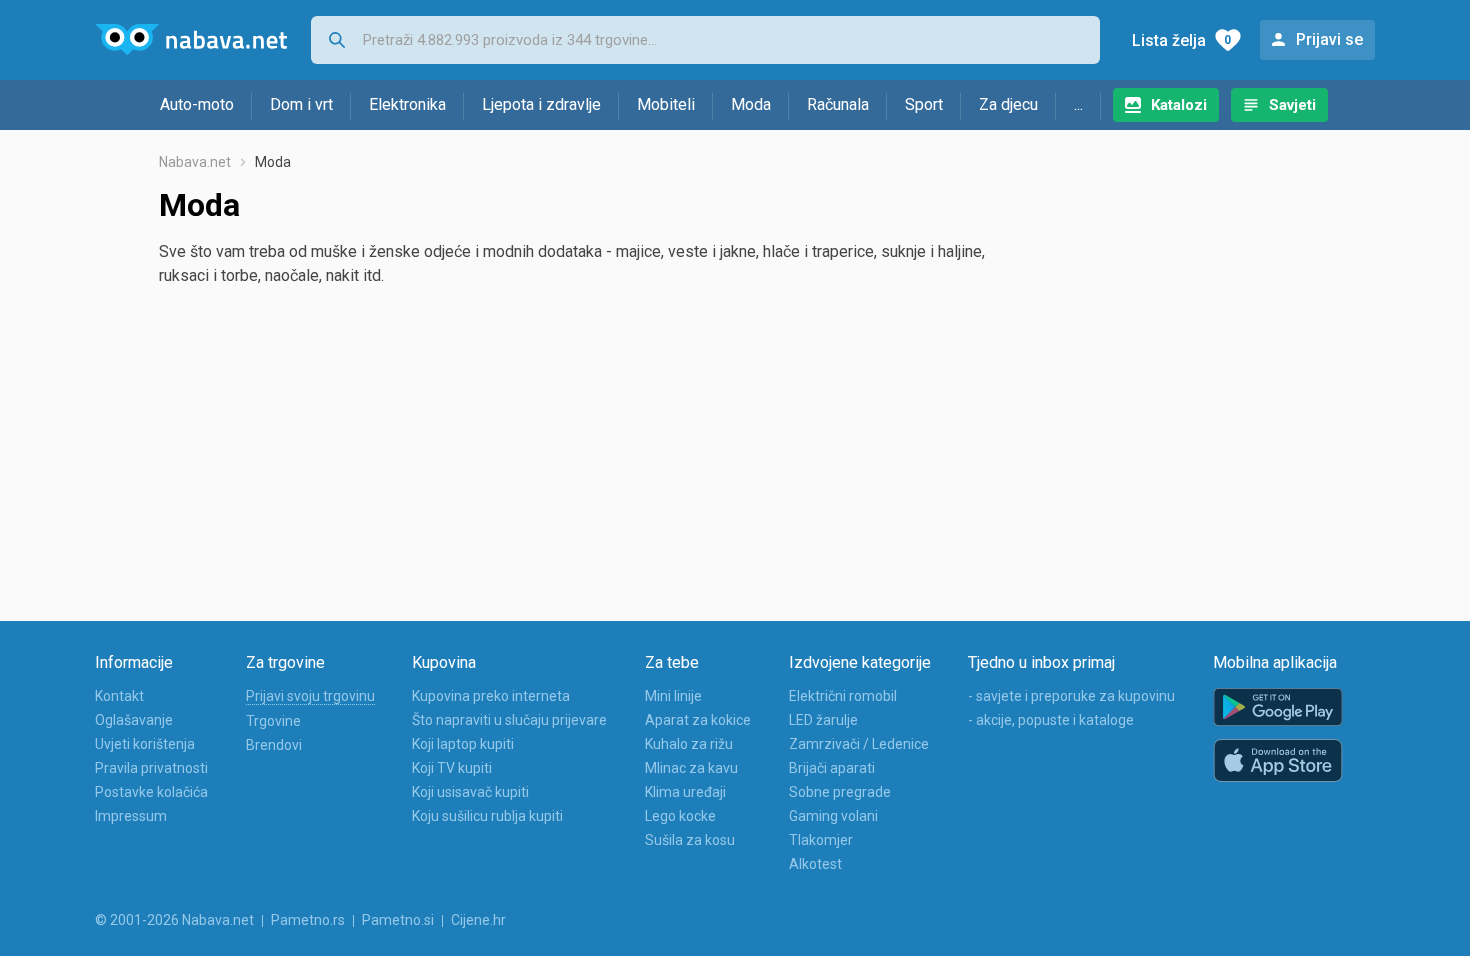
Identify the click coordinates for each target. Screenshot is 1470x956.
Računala (838, 104)
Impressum (131, 816)
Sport (924, 104)
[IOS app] (1278, 761)
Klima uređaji (685, 792)
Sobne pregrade (840, 792)
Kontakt (119, 696)
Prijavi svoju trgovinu (310, 696)
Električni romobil (843, 696)
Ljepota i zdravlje (541, 104)
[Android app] (1278, 707)
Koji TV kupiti (452, 768)
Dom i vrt (301, 104)
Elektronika (407, 104)
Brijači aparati (832, 768)
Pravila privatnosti (151, 768)
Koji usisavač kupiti (470, 792)
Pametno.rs (308, 920)
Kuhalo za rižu (689, 744)
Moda (751, 104)
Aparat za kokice (698, 720)
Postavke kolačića (151, 792)
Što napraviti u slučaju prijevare (509, 720)
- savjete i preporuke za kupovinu (1071, 696)
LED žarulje (823, 720)
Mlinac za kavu (691, 768)
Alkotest (815, 864)
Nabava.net (195, 162)
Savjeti (1292, 105)
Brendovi (274, 745)
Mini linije (673, 696)
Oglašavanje (134, 720)
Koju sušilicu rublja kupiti (487, 816)
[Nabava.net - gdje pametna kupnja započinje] (191, 40)
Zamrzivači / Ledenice (859, 744)
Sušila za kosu (690, 840)
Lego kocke (680, 816)
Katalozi (1179, 105)
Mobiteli (666, 104)
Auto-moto (197, 104)
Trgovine (273, 721)
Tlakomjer (821, 840)
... (1078, 104)
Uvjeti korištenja (145, 744)
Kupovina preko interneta (491, 696)
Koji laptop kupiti (463, 744)
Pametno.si (398, 920)
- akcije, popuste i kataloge (1051, 720)
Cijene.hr (478, 920)
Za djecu (1008, 104)
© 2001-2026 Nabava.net (174, 920)
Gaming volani (833, 816)
